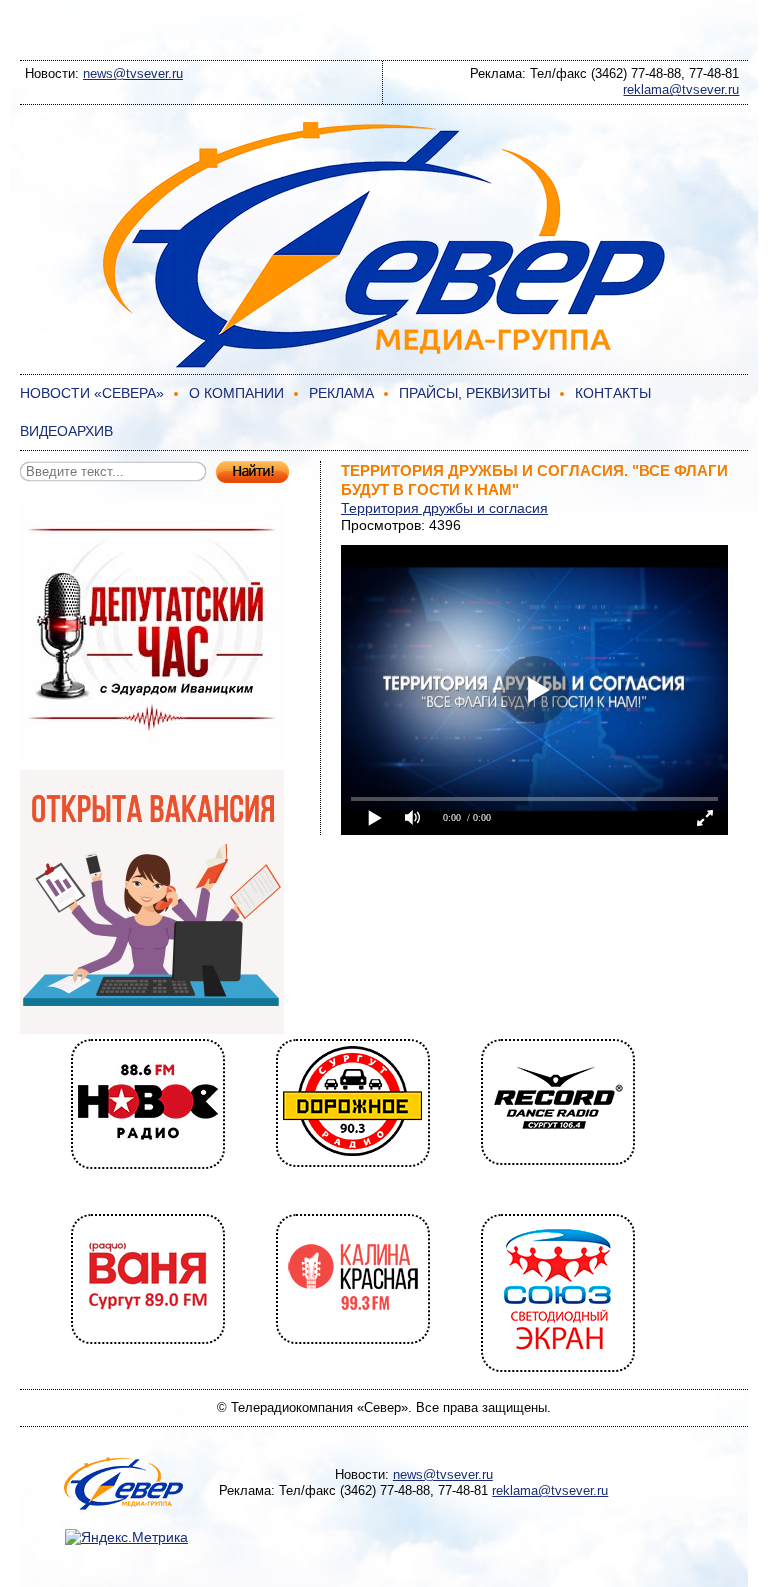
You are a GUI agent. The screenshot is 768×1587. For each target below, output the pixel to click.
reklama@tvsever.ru (681, 89)
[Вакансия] (152, 1029)
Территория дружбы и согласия (444, 508)
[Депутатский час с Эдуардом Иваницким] (152, 761)
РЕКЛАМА (341, 393)
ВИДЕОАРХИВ (66, 431)
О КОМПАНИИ (236, 393)
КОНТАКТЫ (613, 393)
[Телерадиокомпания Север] (384, 365)
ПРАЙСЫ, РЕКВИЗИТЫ (474, 393)
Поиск (252, 472)
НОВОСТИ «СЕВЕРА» (92, 393)
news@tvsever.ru (133, 73)
